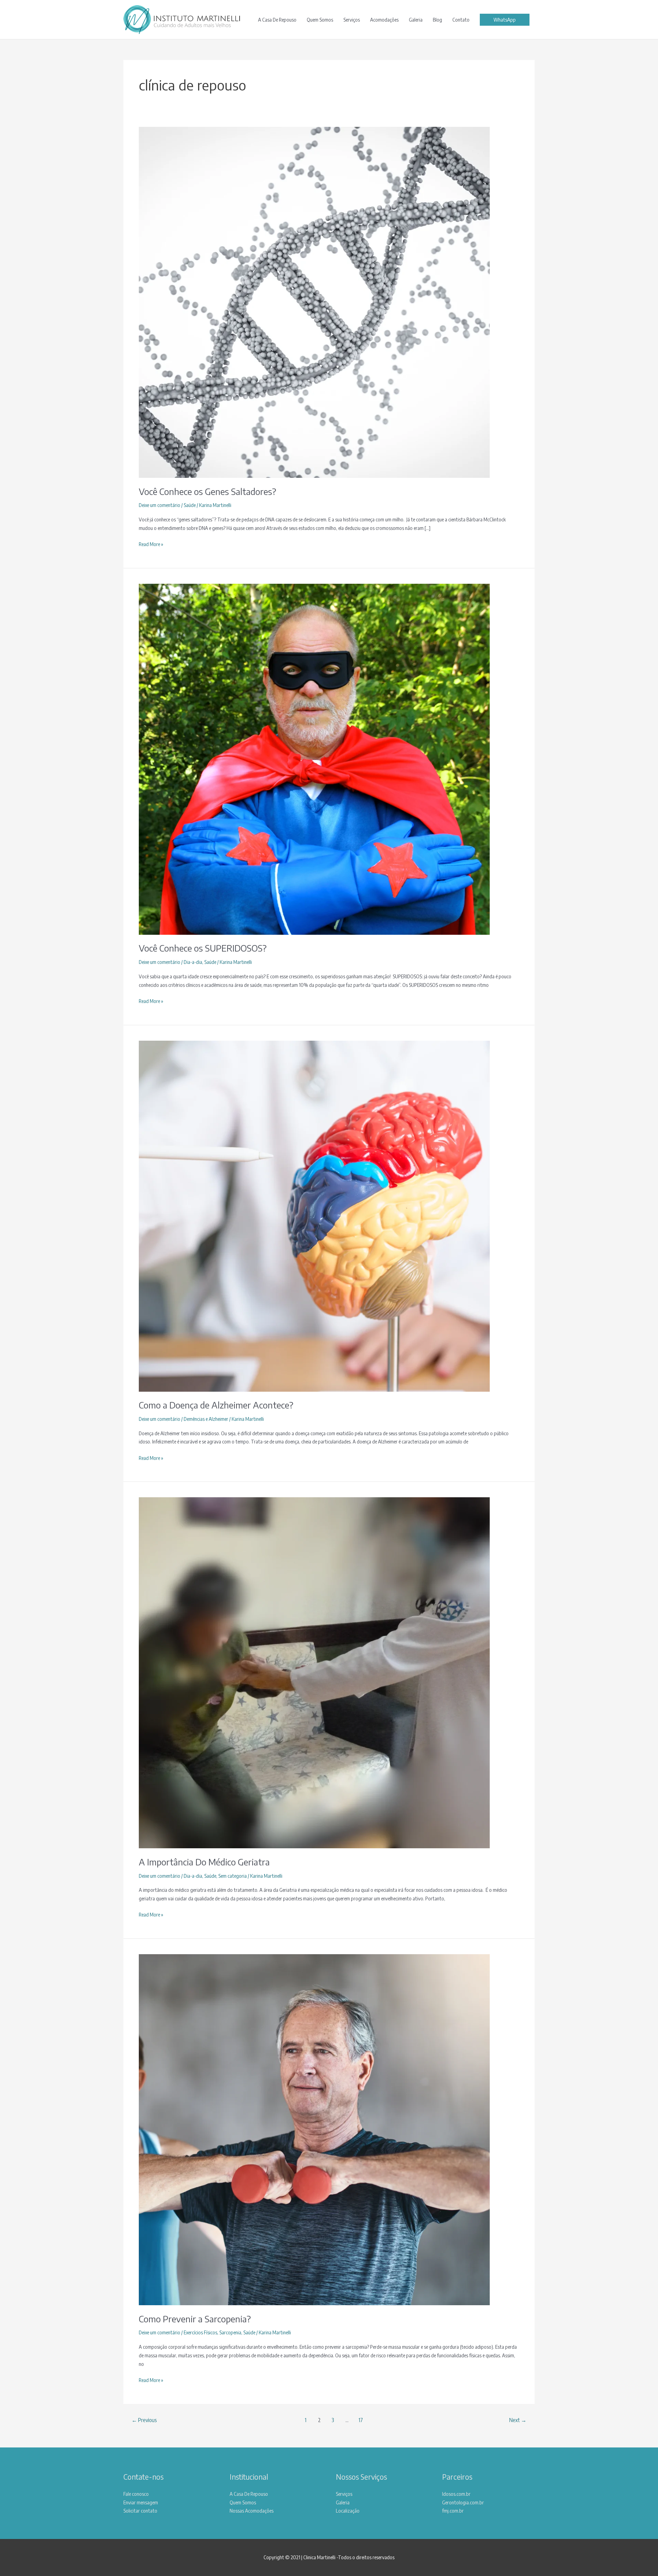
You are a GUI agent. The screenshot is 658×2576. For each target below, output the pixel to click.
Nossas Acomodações (252, 2511)
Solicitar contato (140, 2511)
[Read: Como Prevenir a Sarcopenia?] (314, 2129)
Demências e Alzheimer (206, 1419)
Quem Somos (320, 20)
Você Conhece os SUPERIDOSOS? (203, 948)
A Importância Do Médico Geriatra (204, 1862)
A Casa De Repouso (277, 20)
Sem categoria (233, 1876)
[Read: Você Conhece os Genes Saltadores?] (314, 302)
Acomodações (384, 20)
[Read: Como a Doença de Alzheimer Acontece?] (314, 1216)
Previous (144, 2420)
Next (518, 2420)
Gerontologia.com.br (463, 2502)
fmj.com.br (453, 2511)
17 (361, 2420)
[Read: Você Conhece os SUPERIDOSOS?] (314, 759)
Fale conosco (136, 2494)
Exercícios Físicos (200, 2332)
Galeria (416, 20)
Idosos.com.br (456, 2494)
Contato (461, 20)
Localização (348, 2511)
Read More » (151, 545)
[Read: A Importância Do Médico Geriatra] (314, 1672)
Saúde (190, 505)
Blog (437, 20)
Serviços (352, 20)
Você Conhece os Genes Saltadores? (208, 491)
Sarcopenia (230, 2332)
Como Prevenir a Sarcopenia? (195, 2319)
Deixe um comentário (160, 505)
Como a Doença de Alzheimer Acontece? (216, 1405)
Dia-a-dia (193, 962)
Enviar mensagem (141, 2502)
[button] (505, 20)
